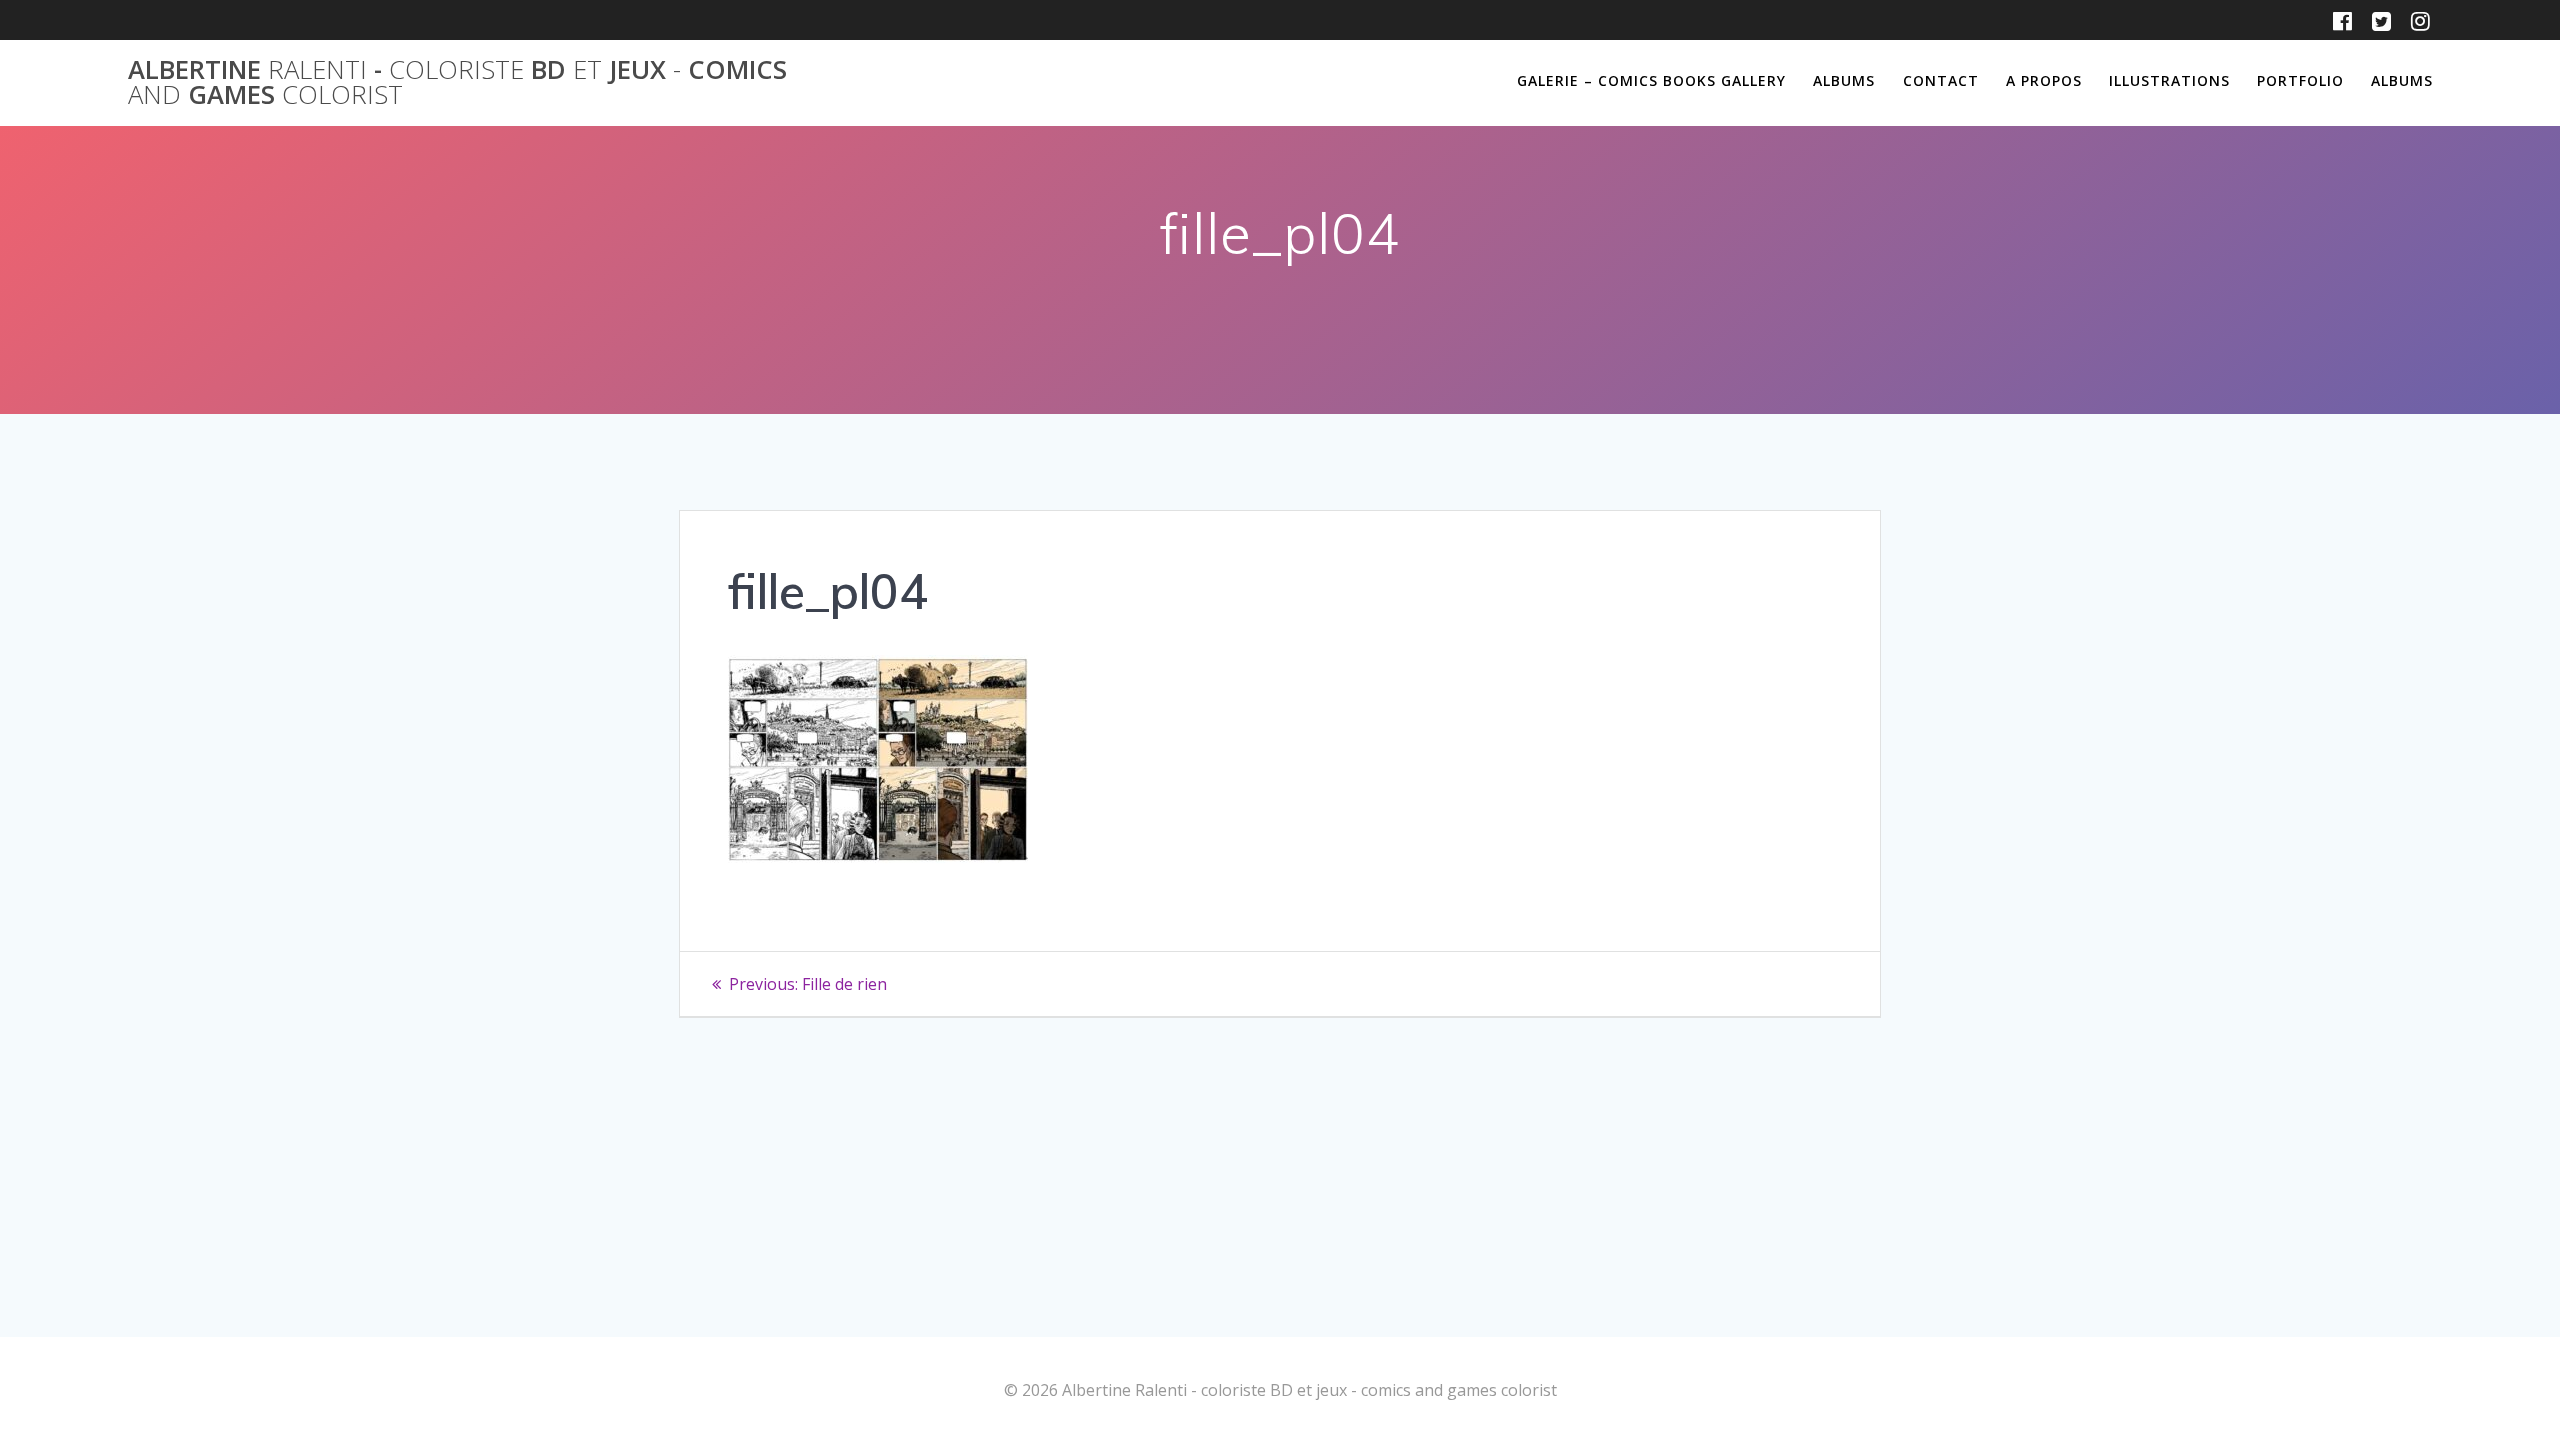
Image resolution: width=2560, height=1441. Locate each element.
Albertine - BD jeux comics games (457, 82)
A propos (2044, 80)
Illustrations (2169, 80)
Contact (1941, 80)
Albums (1844, 80)
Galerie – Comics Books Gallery (1651, 80)
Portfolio (2300, 80)
